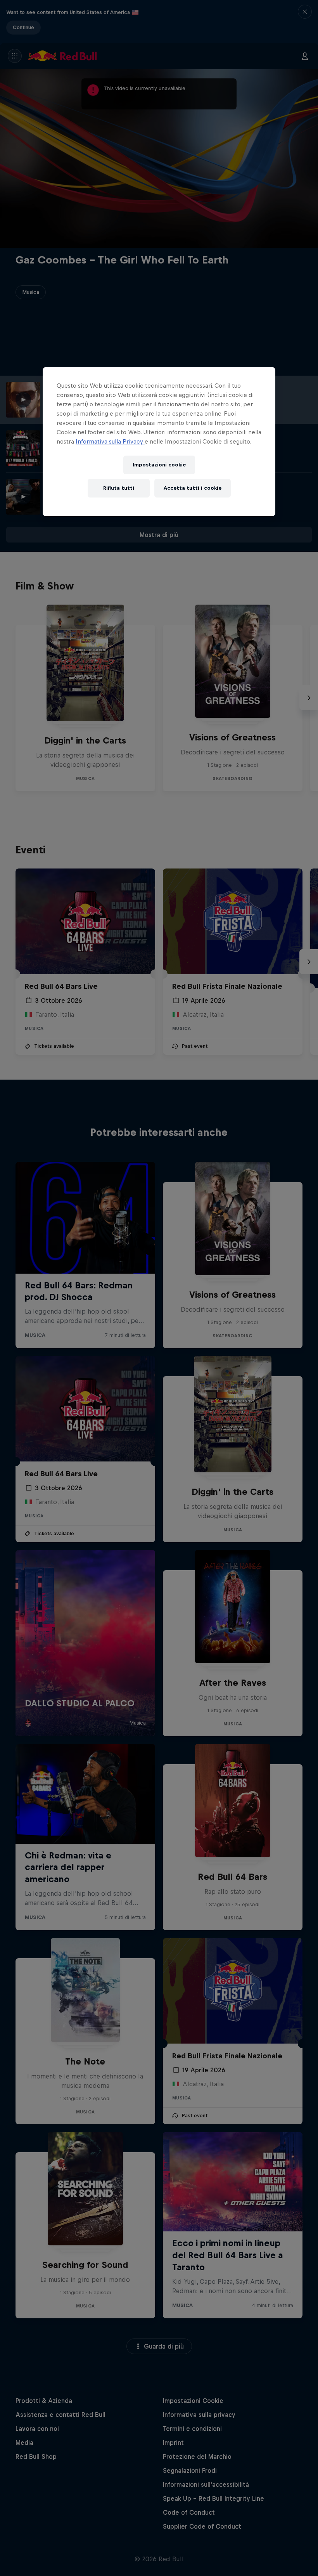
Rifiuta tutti (119, 488)
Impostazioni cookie (159, 465)
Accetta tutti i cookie (193, 488)
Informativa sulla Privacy (110, 441)
